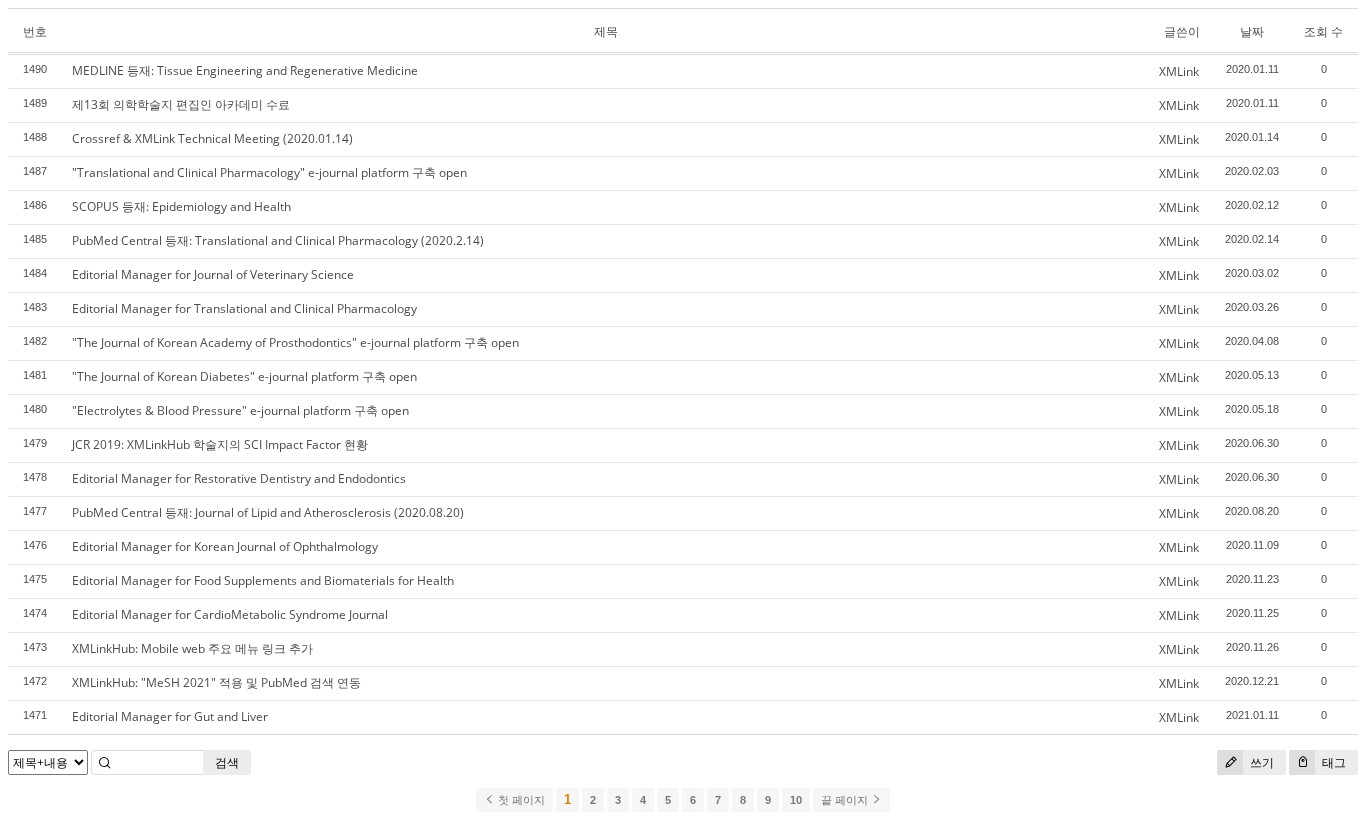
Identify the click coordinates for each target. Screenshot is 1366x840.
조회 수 (1323, 31)
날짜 (1252, 31)
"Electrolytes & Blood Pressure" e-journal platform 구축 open (240, 410)
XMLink (1179, 71)
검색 (227, 762)
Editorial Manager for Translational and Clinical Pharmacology (244, 308)
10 (796, 800)
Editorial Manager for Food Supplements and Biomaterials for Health (263, 580)
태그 (1332, 762)
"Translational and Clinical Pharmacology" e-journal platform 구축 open (269, 172)
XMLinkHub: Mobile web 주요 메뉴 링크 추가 (192, 648)
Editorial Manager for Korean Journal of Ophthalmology (225, 546)
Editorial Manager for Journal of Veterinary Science (213, 274)
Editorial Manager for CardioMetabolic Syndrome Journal (230, 614)
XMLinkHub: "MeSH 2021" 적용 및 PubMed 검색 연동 (216, 682)
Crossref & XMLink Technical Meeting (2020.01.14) (212, 138)
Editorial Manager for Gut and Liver (170, 716)
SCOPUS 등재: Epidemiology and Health (181, 206)
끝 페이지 (846, 800)
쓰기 (1260, 762)
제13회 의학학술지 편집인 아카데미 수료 (181, 104)
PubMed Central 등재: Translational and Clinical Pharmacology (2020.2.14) (278, 240)
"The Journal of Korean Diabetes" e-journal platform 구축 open (244, 376)
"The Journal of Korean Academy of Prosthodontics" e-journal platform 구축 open (295, 342)
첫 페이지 (520, 800)
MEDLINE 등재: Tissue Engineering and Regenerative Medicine (245, 70)
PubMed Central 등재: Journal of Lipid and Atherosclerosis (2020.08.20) (268, 512)
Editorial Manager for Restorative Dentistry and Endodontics (239, 478)
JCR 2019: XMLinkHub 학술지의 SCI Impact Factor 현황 (220, 444)
